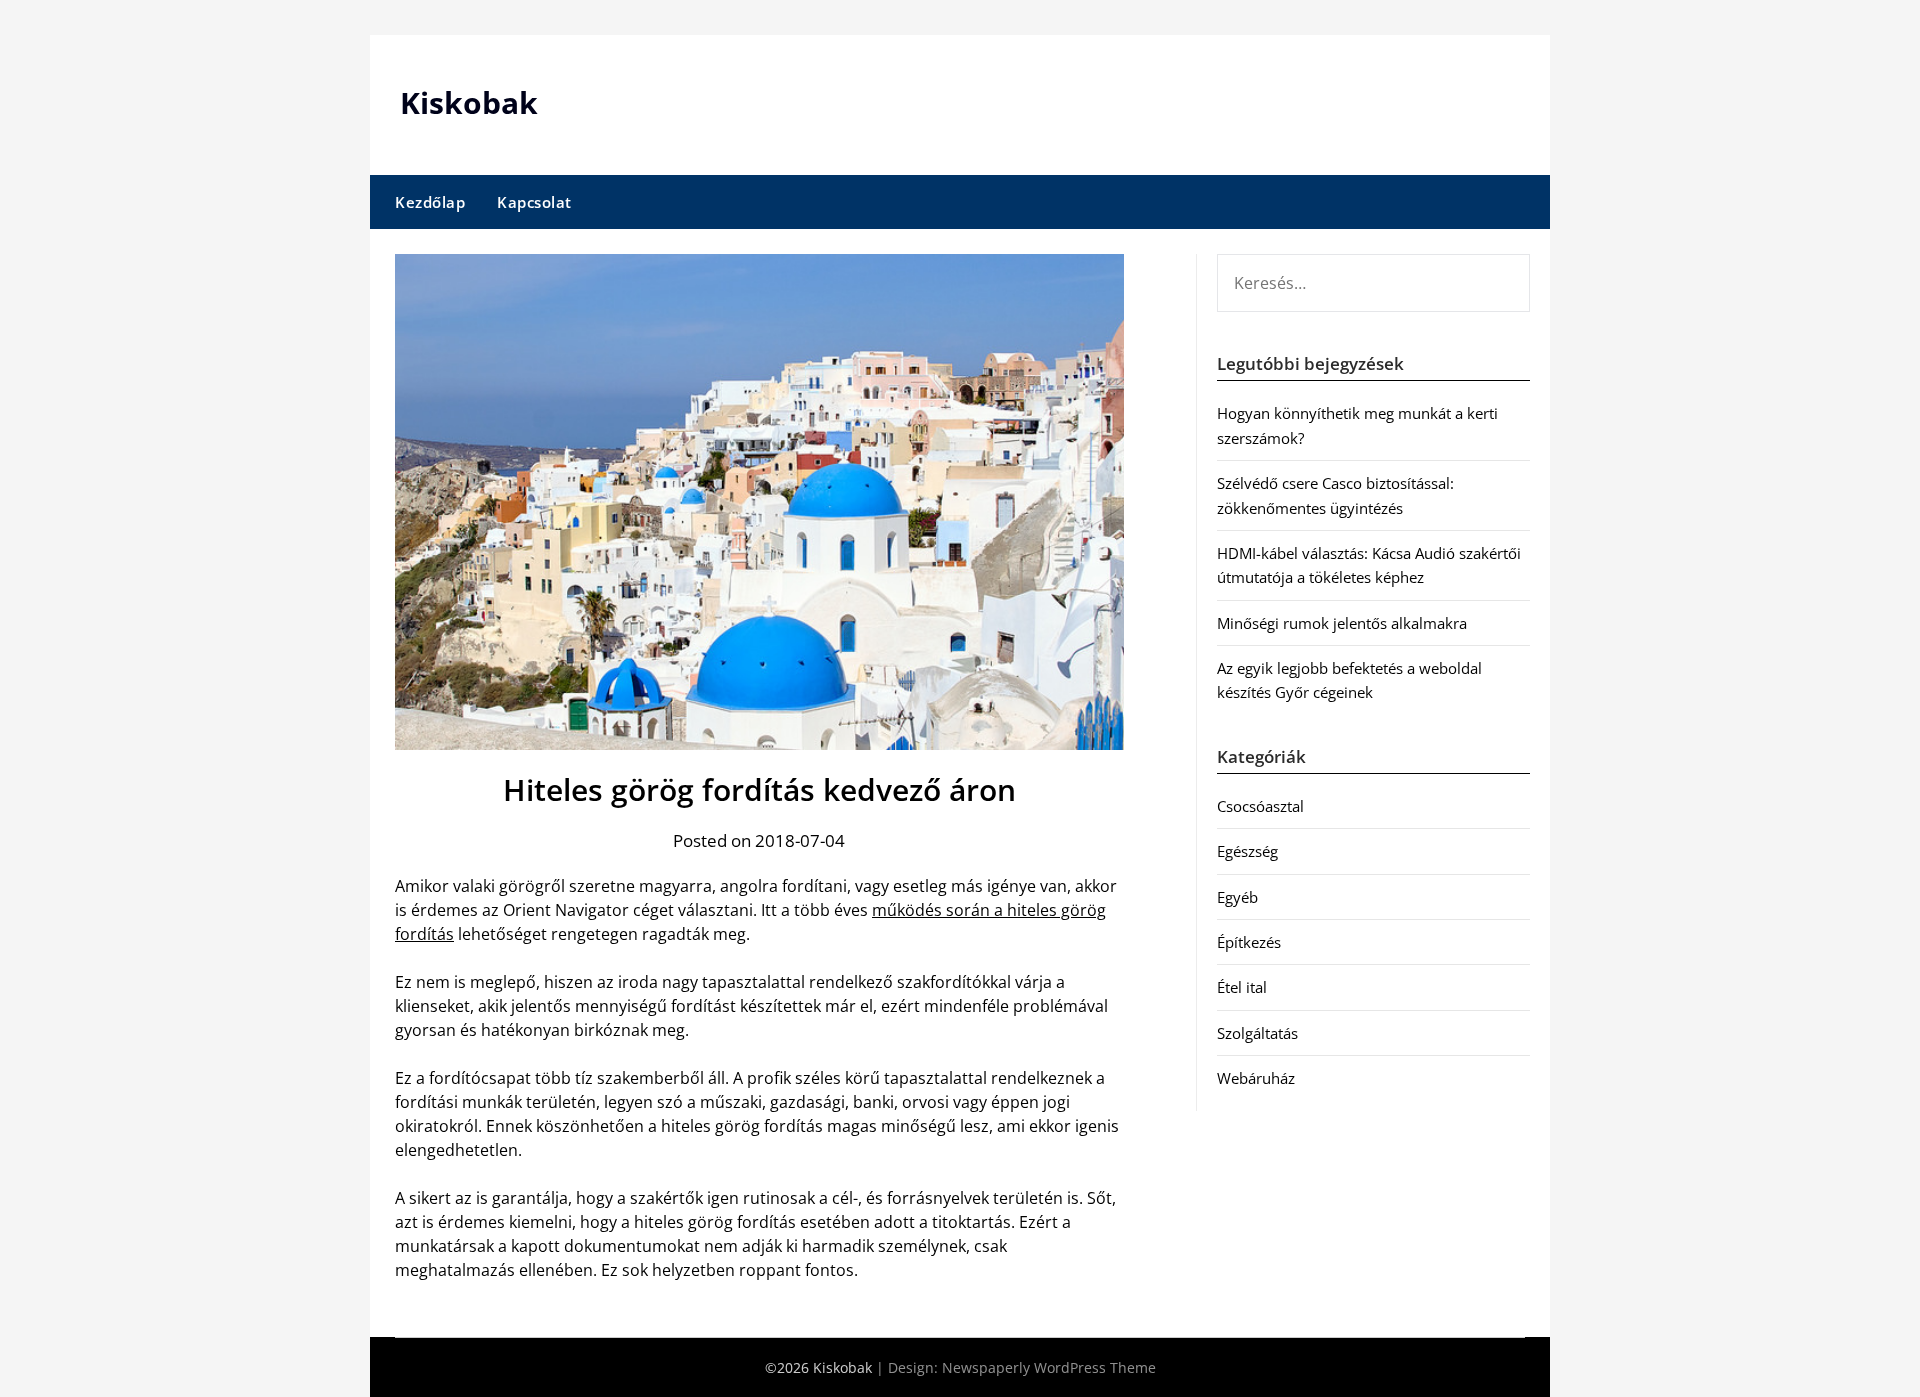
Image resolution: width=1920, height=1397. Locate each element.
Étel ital (1242, 987)
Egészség (1247, 851)
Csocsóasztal (1260, 806)
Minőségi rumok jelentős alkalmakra (1342, 623)
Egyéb (1237, 897)
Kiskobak (469, 102)
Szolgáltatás (1257, 1033)
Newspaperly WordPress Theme (1049, 1367)
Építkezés (1249, 942)
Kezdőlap (430, 202)
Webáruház (1256, 1078)
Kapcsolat (534, 202)
